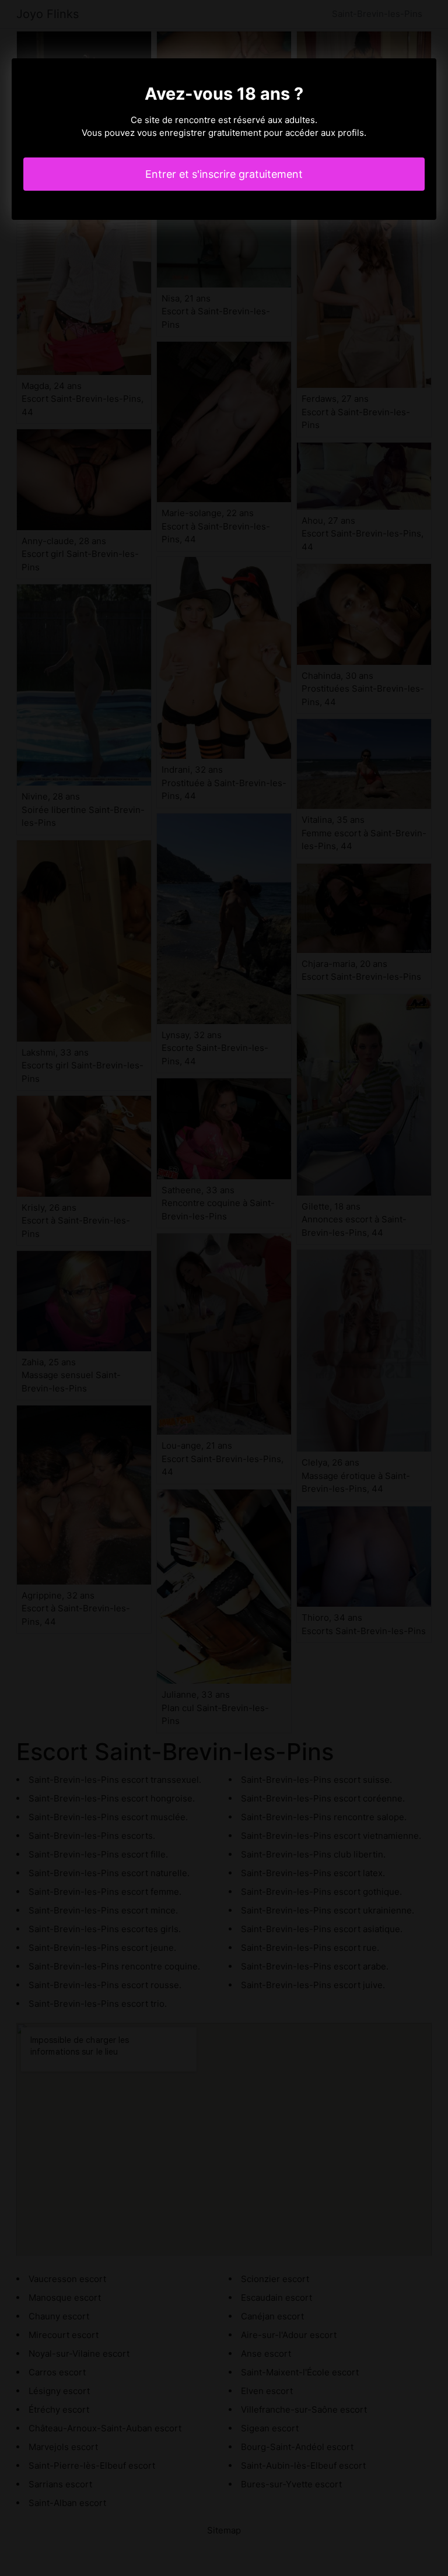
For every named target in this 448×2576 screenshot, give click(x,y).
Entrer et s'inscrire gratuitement (224, 174)
